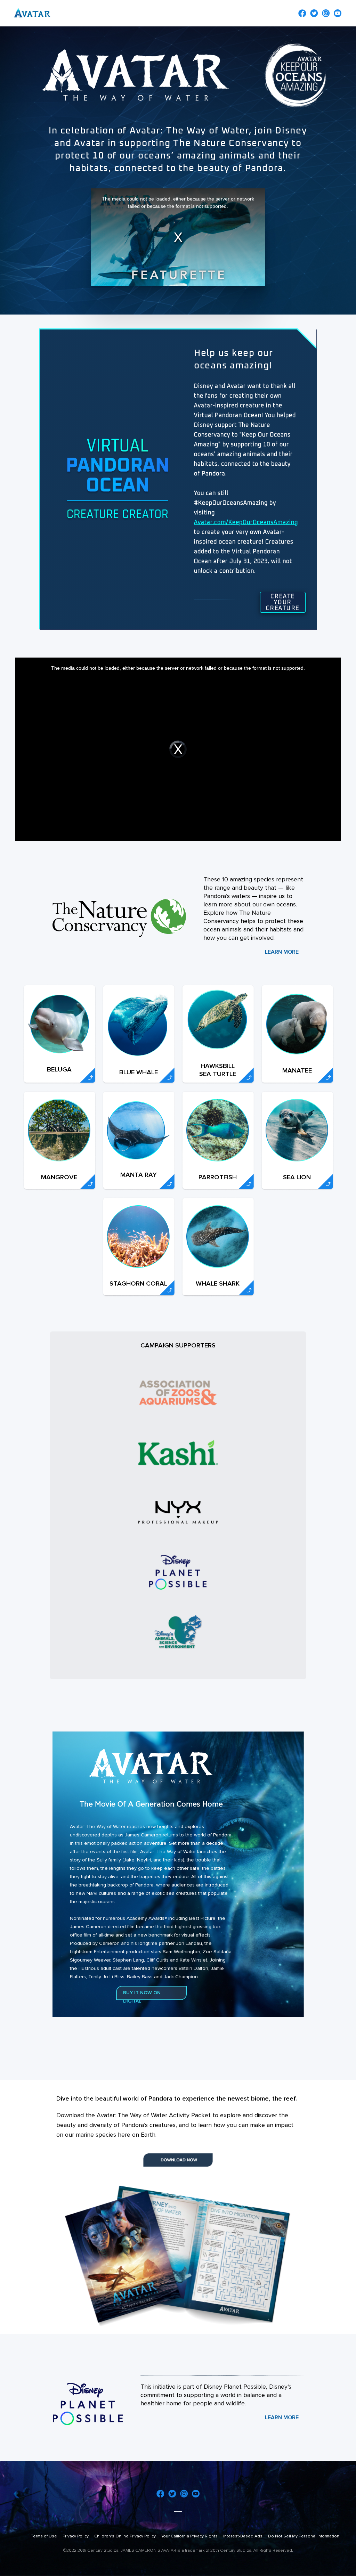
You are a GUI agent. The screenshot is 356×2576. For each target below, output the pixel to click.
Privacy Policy (76, 2536)
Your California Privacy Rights (189, 2536)
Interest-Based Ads (243, 2536)
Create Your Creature (283, 602)
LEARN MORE (282, 952)
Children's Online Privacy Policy (125, 2536)
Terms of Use (44, 2536)
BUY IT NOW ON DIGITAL (142, 1997)
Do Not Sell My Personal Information (304, 2536)
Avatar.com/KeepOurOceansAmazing (246, 522)
